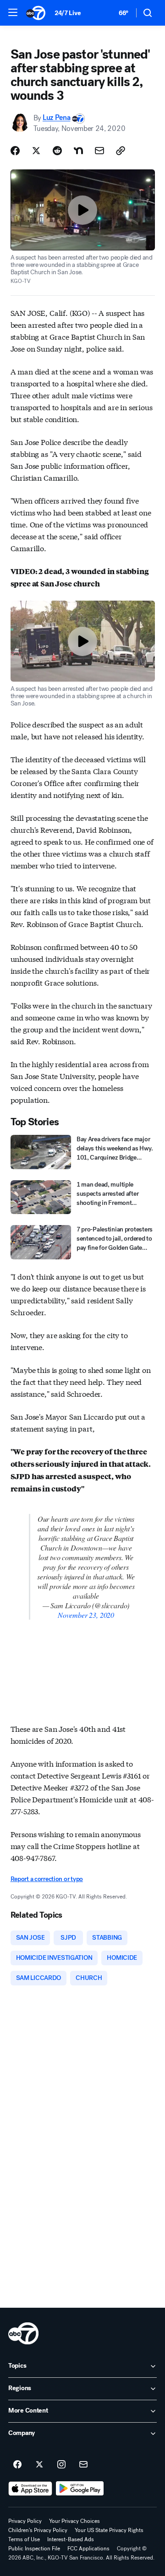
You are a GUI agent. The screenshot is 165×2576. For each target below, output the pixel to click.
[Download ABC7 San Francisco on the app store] (30, 2489)
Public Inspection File (34, 2549)
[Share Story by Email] (99, 151)
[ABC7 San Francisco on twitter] (39, 2465)
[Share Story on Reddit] (57, 151)
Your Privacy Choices (74, 2521)
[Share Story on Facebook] (15, 151)
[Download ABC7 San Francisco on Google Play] (80, 2489)
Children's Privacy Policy (38, 2530)
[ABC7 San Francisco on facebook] (17, 2465)
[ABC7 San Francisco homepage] (36, 13)
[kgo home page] (23, 2333)
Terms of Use (24, 2539)
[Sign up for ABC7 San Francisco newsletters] (83, 2465)
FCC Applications (88, 2549)
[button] (13, 12)
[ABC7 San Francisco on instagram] (61, 2465)
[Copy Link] (121, 151)
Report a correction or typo (47, 1879)
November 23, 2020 (86, 1615)
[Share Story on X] (36, 151)
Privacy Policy (25, 2521)
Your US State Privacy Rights (109, 2530)
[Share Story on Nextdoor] (78, 151)
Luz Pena (56, 118)
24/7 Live (68, 13)
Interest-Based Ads (71, 2539)
